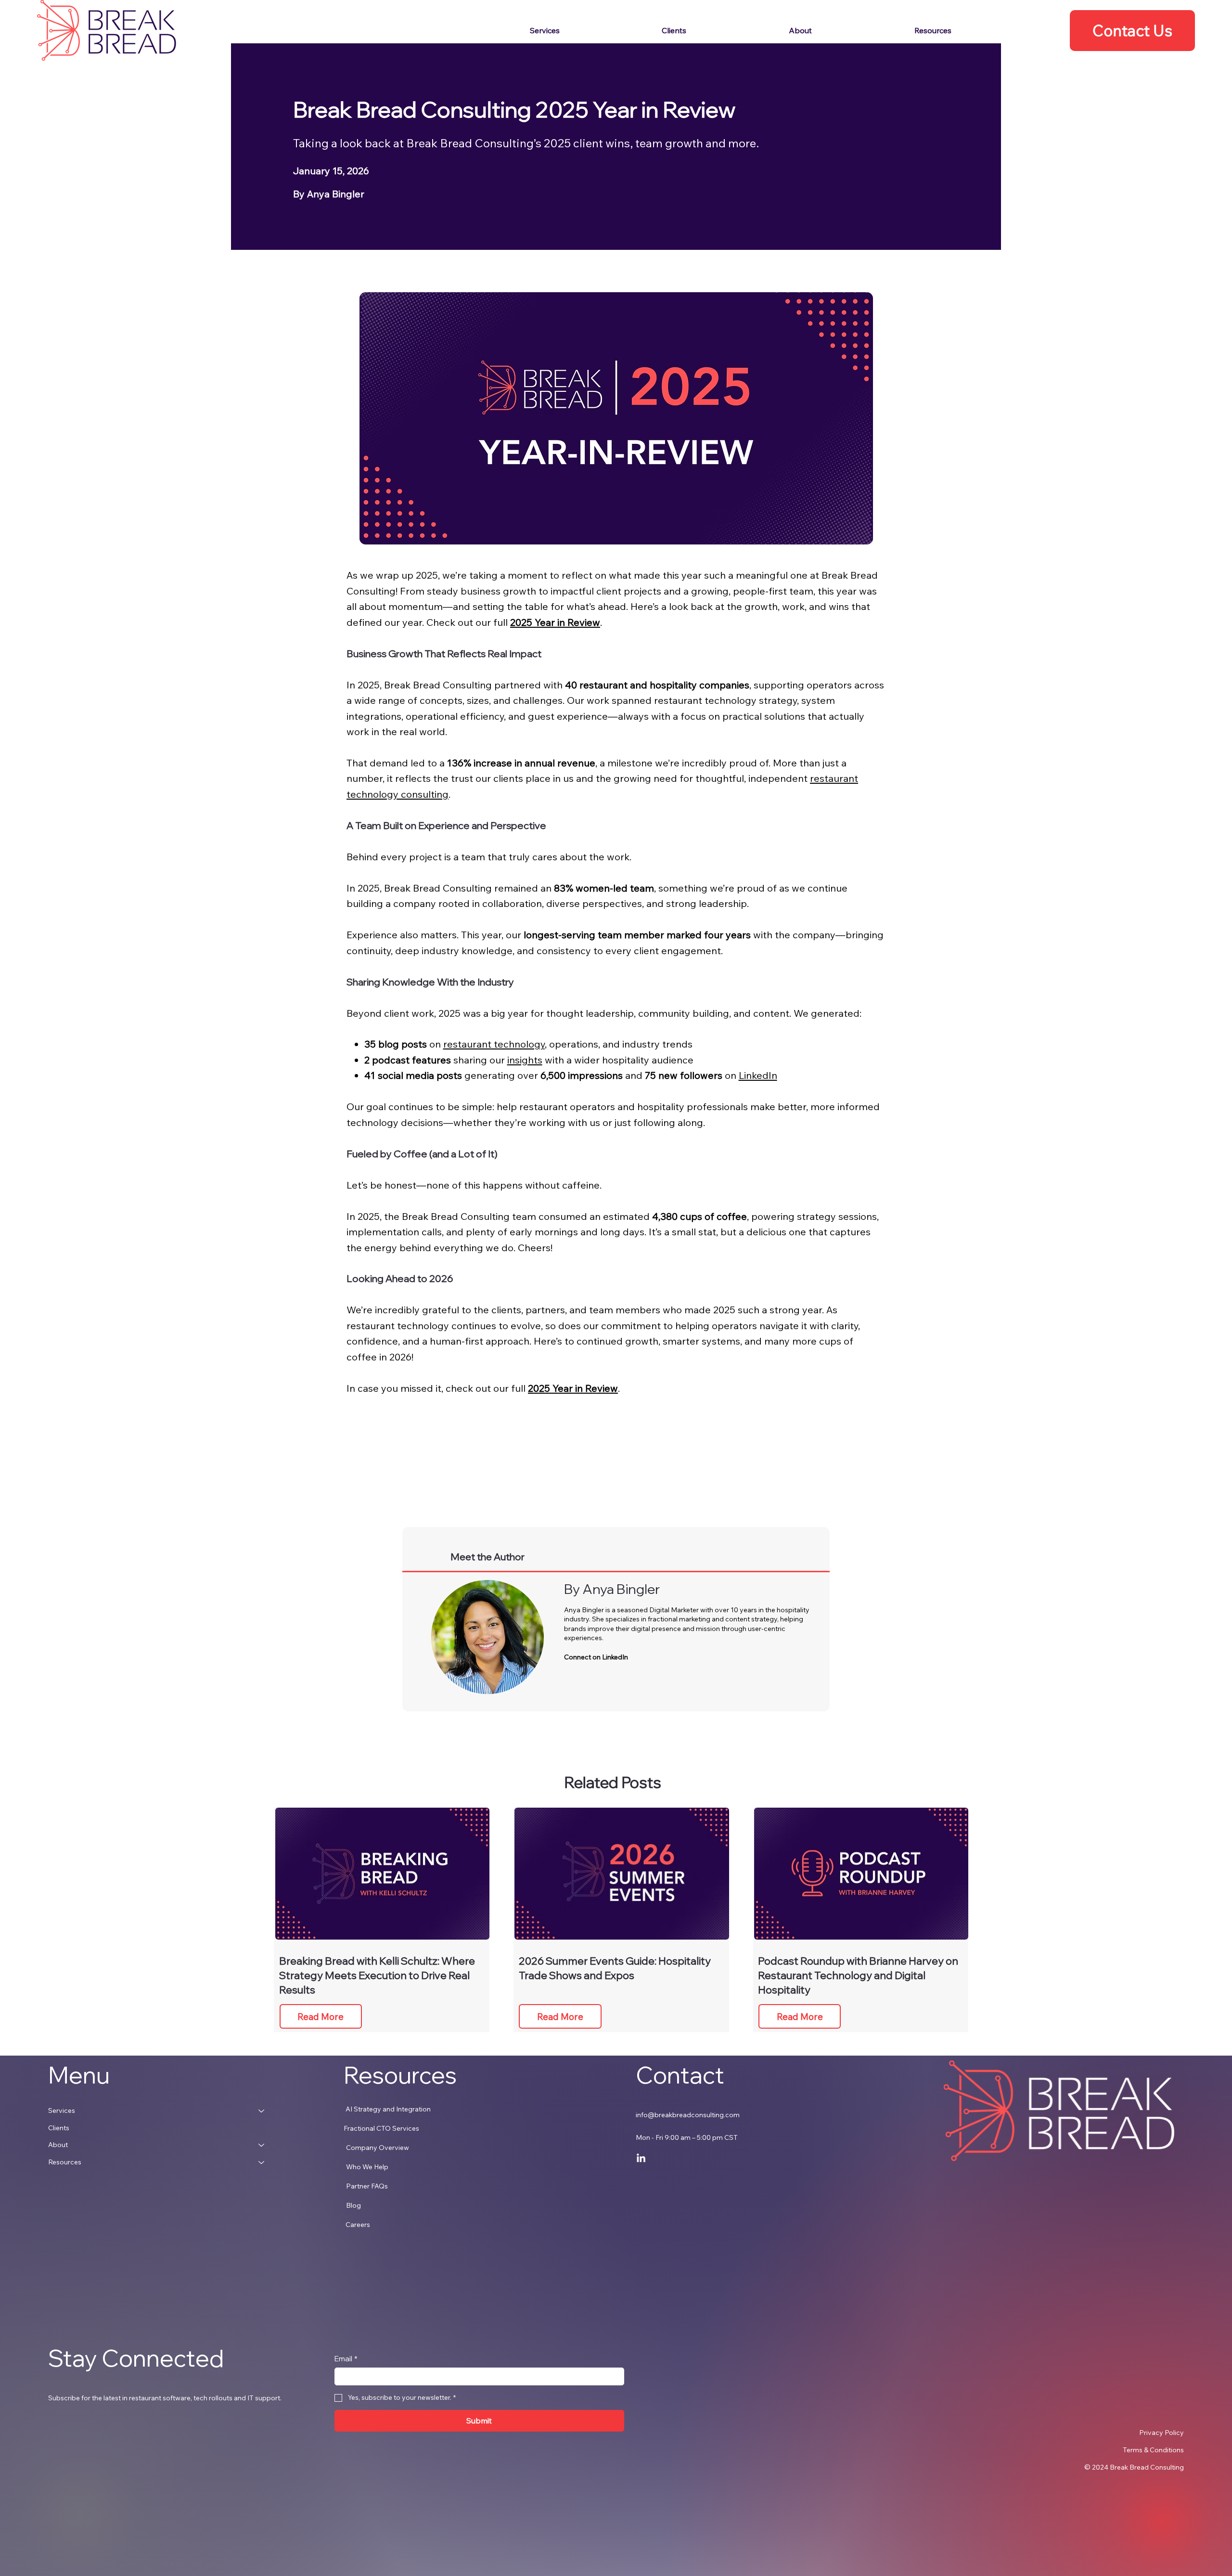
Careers (358, 2225)
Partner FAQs (367, 2186)
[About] (262, 2145)
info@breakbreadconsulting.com (688, 2115)
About (58, 2145)
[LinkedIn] (641, 2159)
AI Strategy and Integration (388, 2109)
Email (346, 2359)
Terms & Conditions (1153, 2450)
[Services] (262, 2111)
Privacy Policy (1161, 2433)
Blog (353, 2205)
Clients (59, 2128)
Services (62, 2110)
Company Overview (378, 2148)
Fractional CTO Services (381, 2128)
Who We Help (367, 2167)
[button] (975, 30)
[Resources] (262, 2162)
